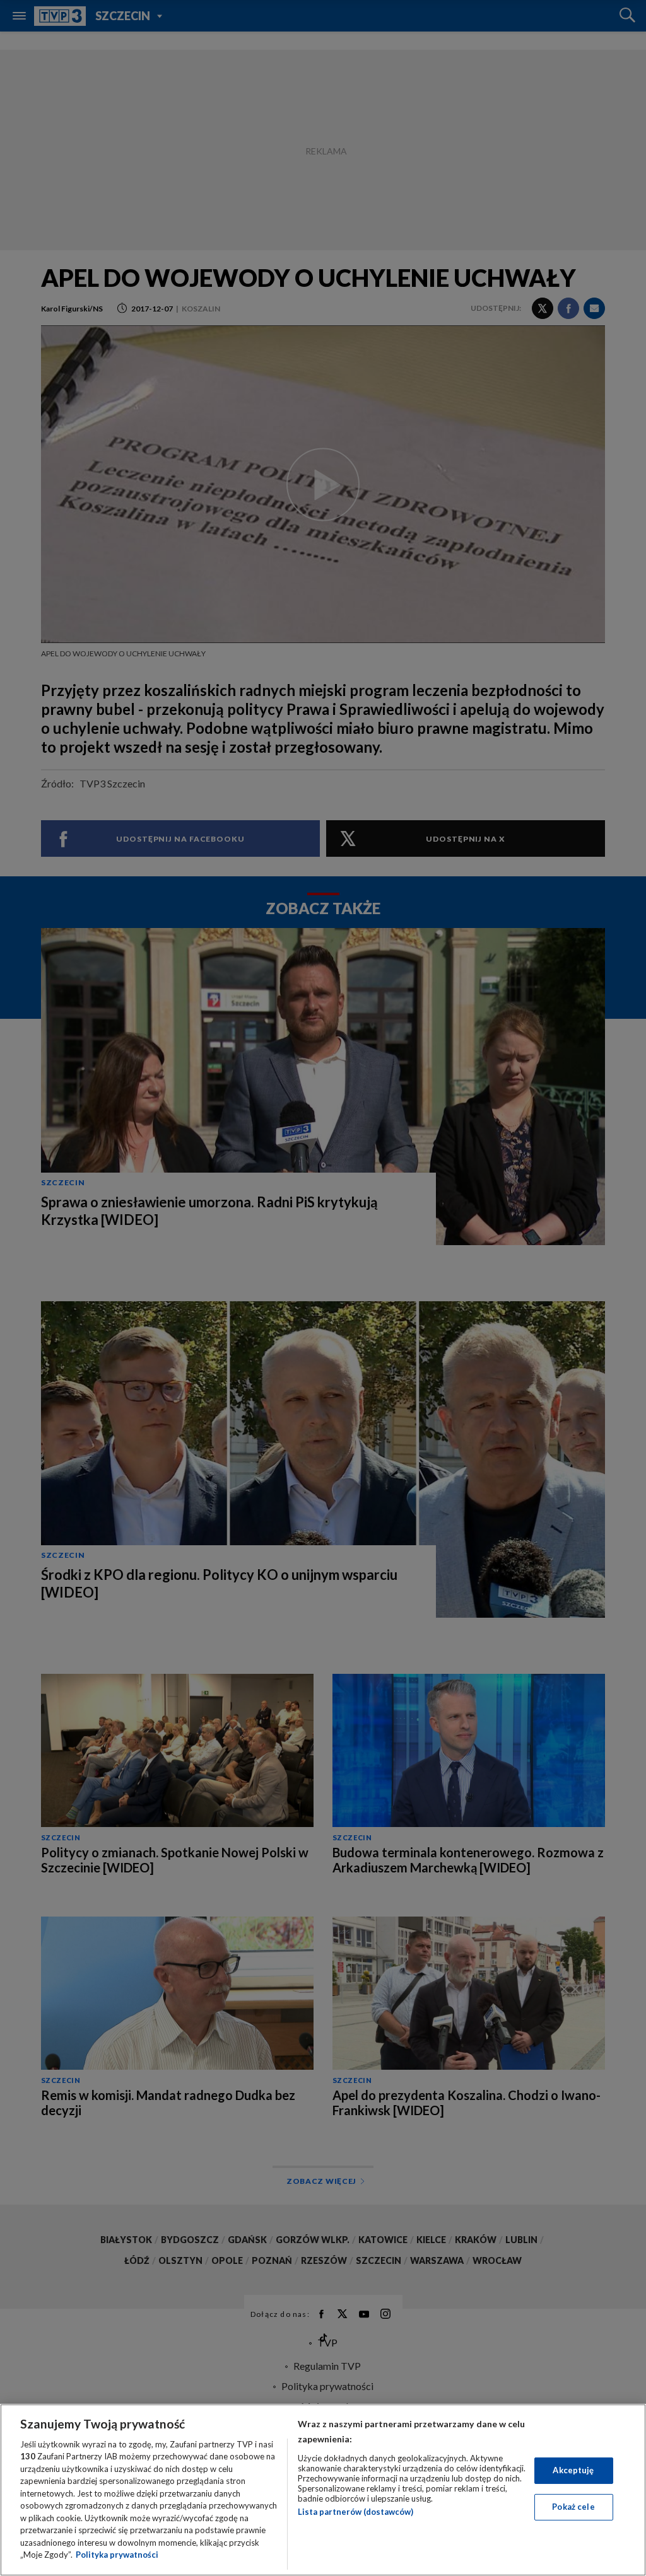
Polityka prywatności (117, 2555)
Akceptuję (573, 2470)
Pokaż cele (573, 2507)
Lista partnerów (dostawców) (355, 2512)
